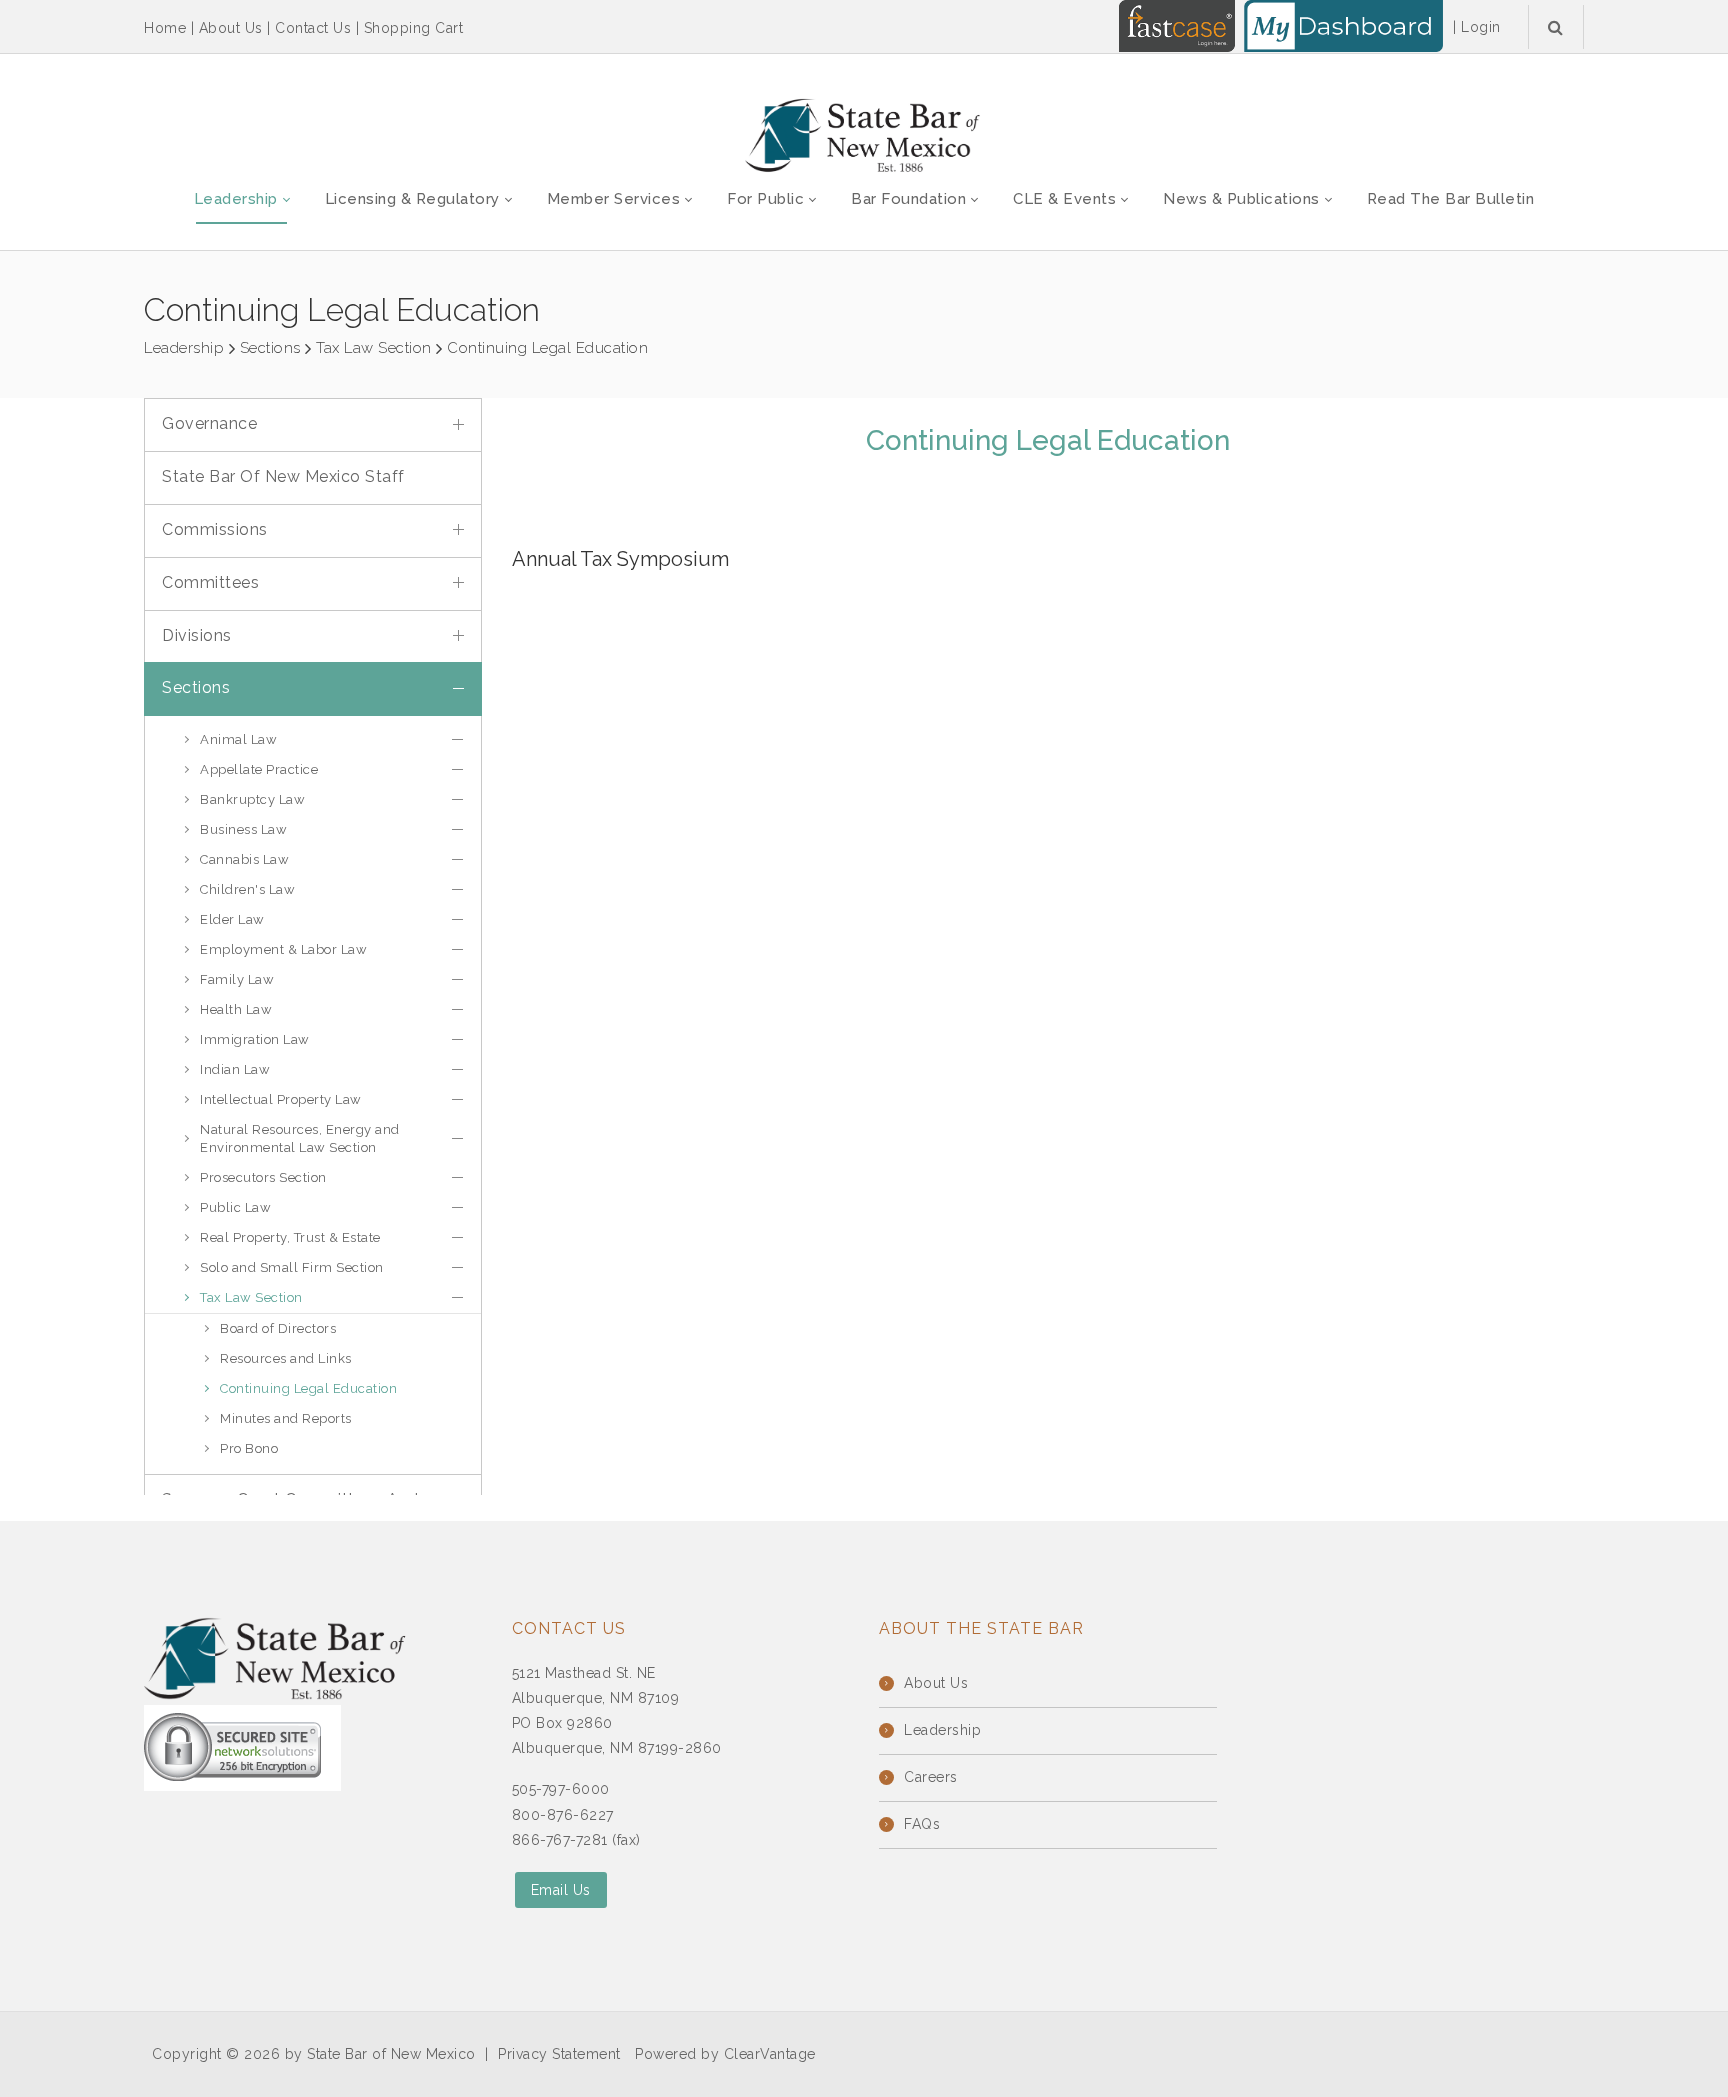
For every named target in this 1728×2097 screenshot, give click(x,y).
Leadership (942, 1730)
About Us (231, 28)
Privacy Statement (559, 2054)
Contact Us (313, 28)
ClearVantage (770, 2054)
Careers (931, 1777)
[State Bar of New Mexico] (864, 136)
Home (165, 28)
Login (1481, 27)
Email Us (561, 1890)
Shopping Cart (414, 28)
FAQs (922, 1824)
